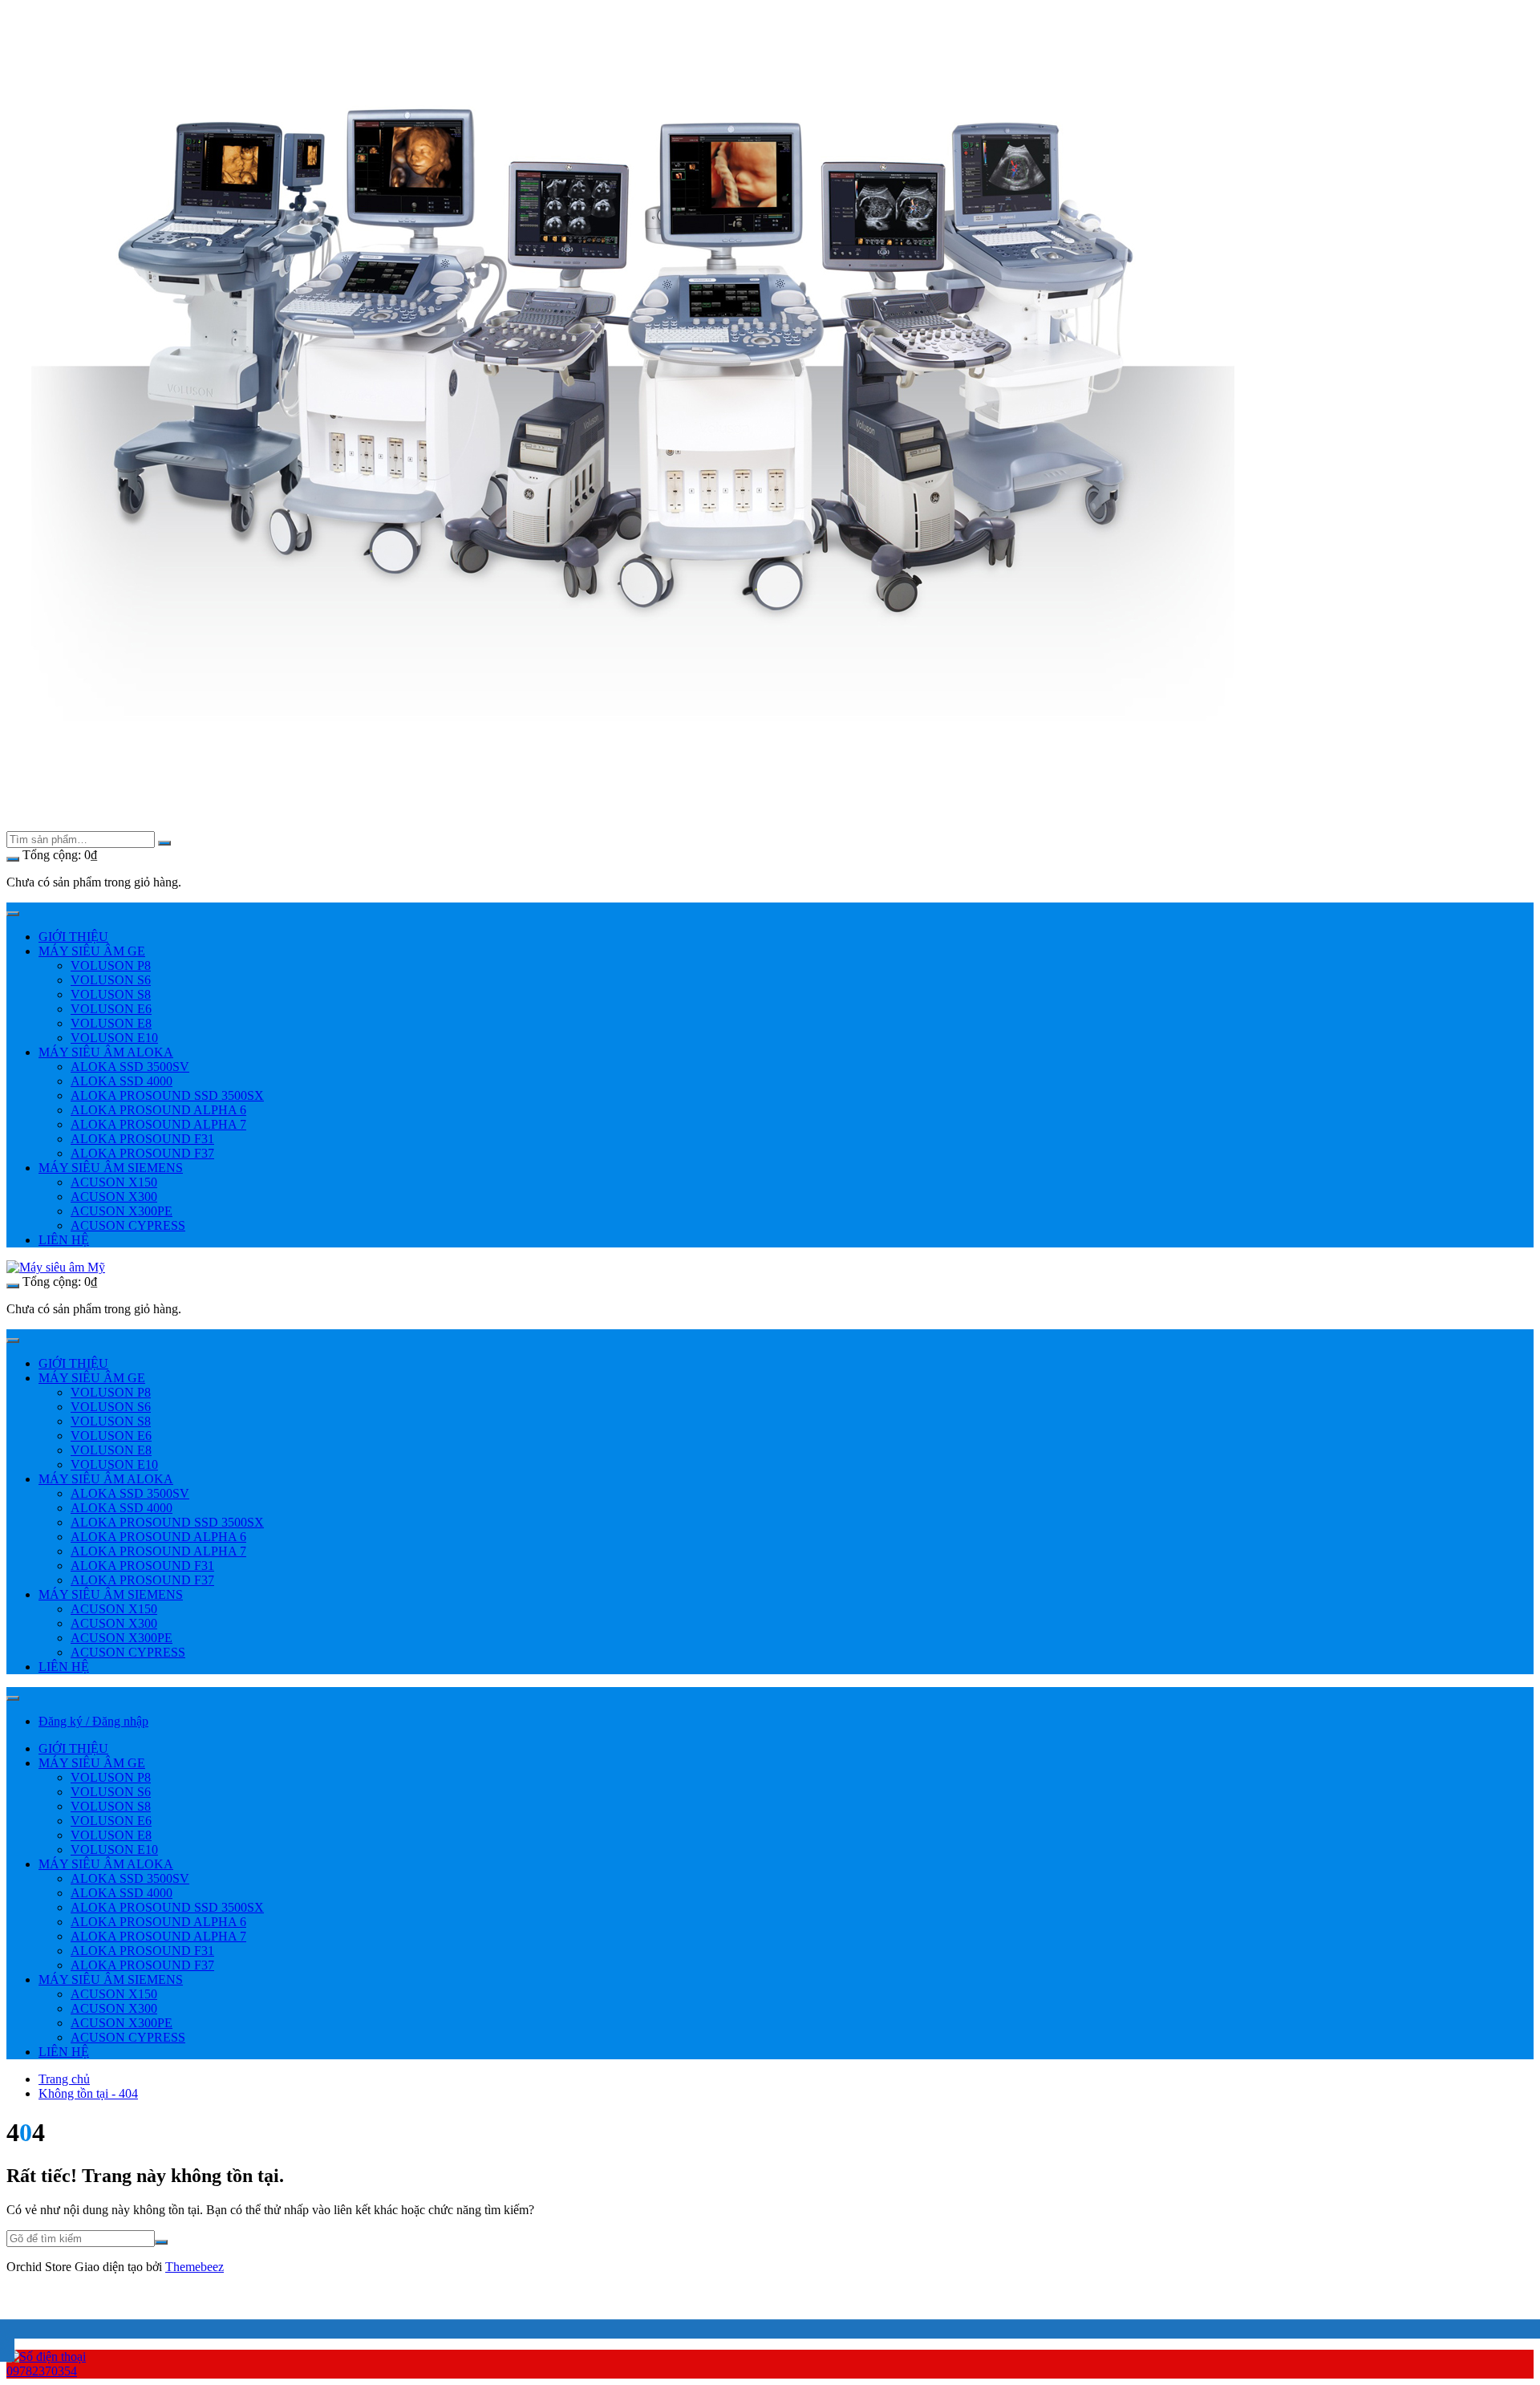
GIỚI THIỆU (73, 937)
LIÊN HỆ (64, 1240)
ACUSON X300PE (122, 1211)
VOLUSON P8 (111, 965)
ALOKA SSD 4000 (122, 1081)
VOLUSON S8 (111, 994)
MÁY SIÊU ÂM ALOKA (106, 1052)
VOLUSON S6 (111, 980)
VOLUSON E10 (114, 1038)
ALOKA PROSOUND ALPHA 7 (158, 1124)
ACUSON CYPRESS (128, 1225)
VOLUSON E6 (111, 1009)
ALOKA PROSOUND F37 (142, 1153)
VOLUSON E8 (111, 1023)
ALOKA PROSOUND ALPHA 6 (158, 1110)
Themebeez (195, 2267)
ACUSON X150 (114, 1182)
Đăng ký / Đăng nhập (93, 1721)
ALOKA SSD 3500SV (130, 1067)
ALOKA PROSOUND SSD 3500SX (167, 1095)
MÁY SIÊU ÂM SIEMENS (111, 1168)
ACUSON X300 (114, 1197)
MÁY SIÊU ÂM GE (92, 951)
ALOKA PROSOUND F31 (142, 1139)
